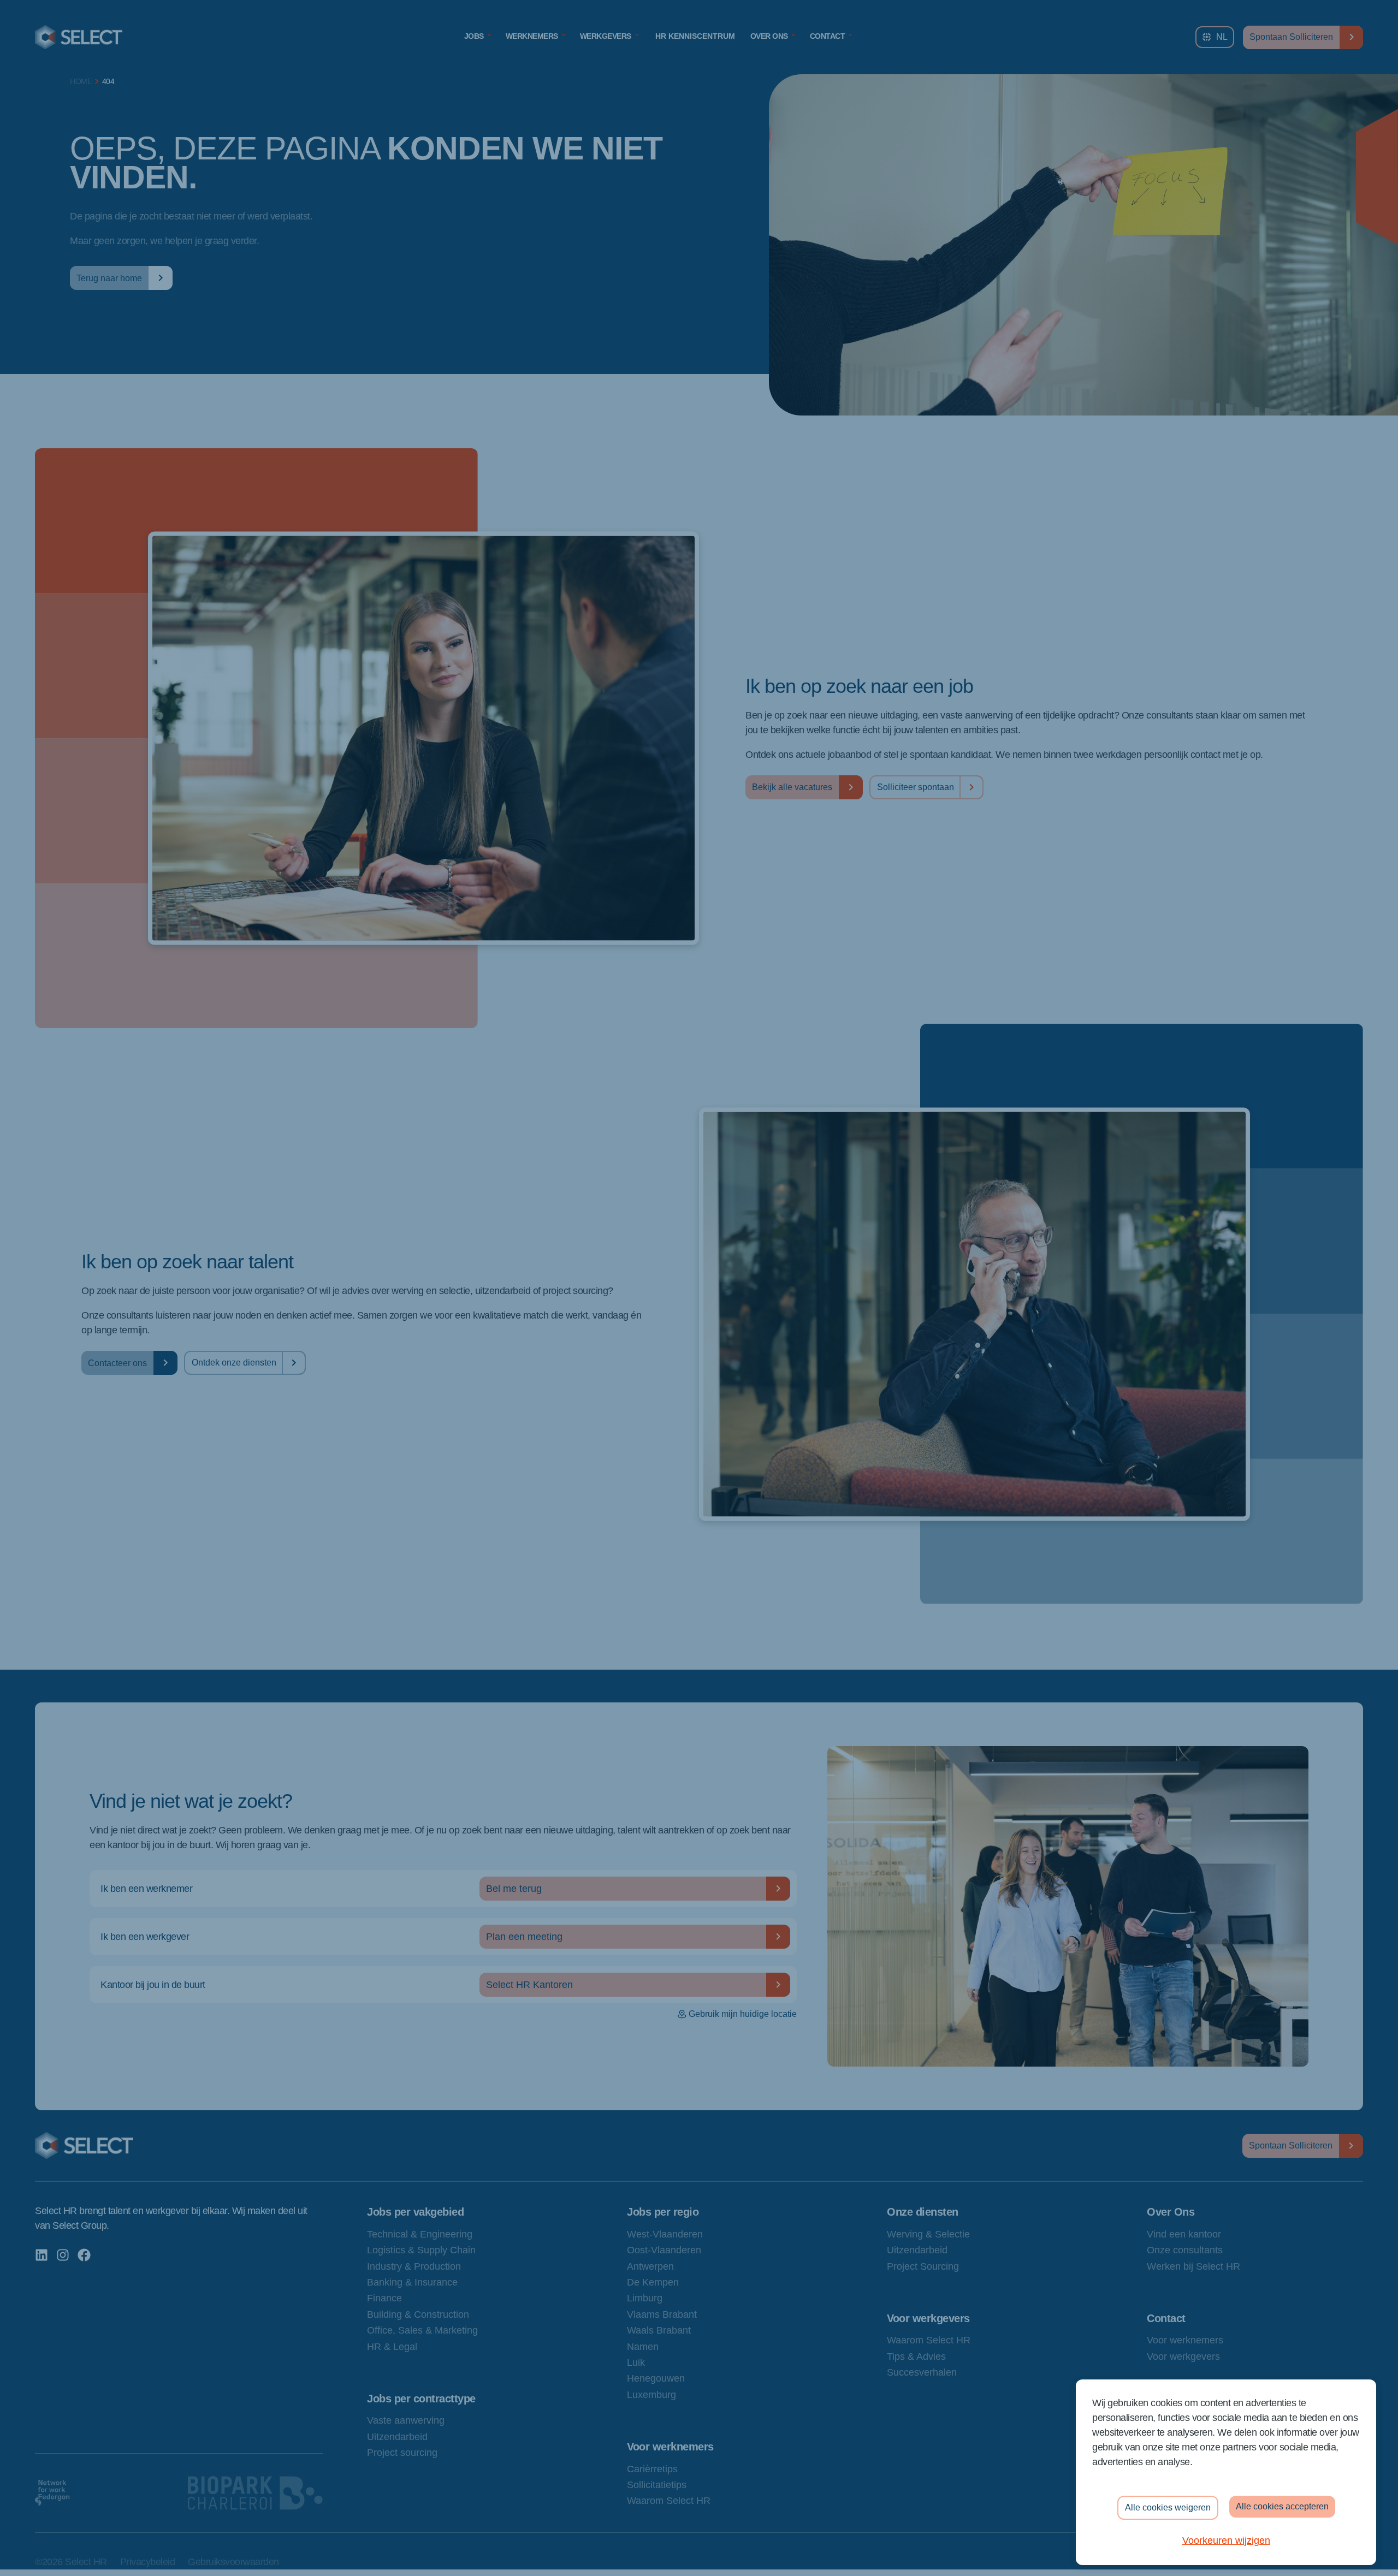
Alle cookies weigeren (1168, 2507)
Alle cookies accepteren (1282, 2506)
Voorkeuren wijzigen (1226, 2541)
